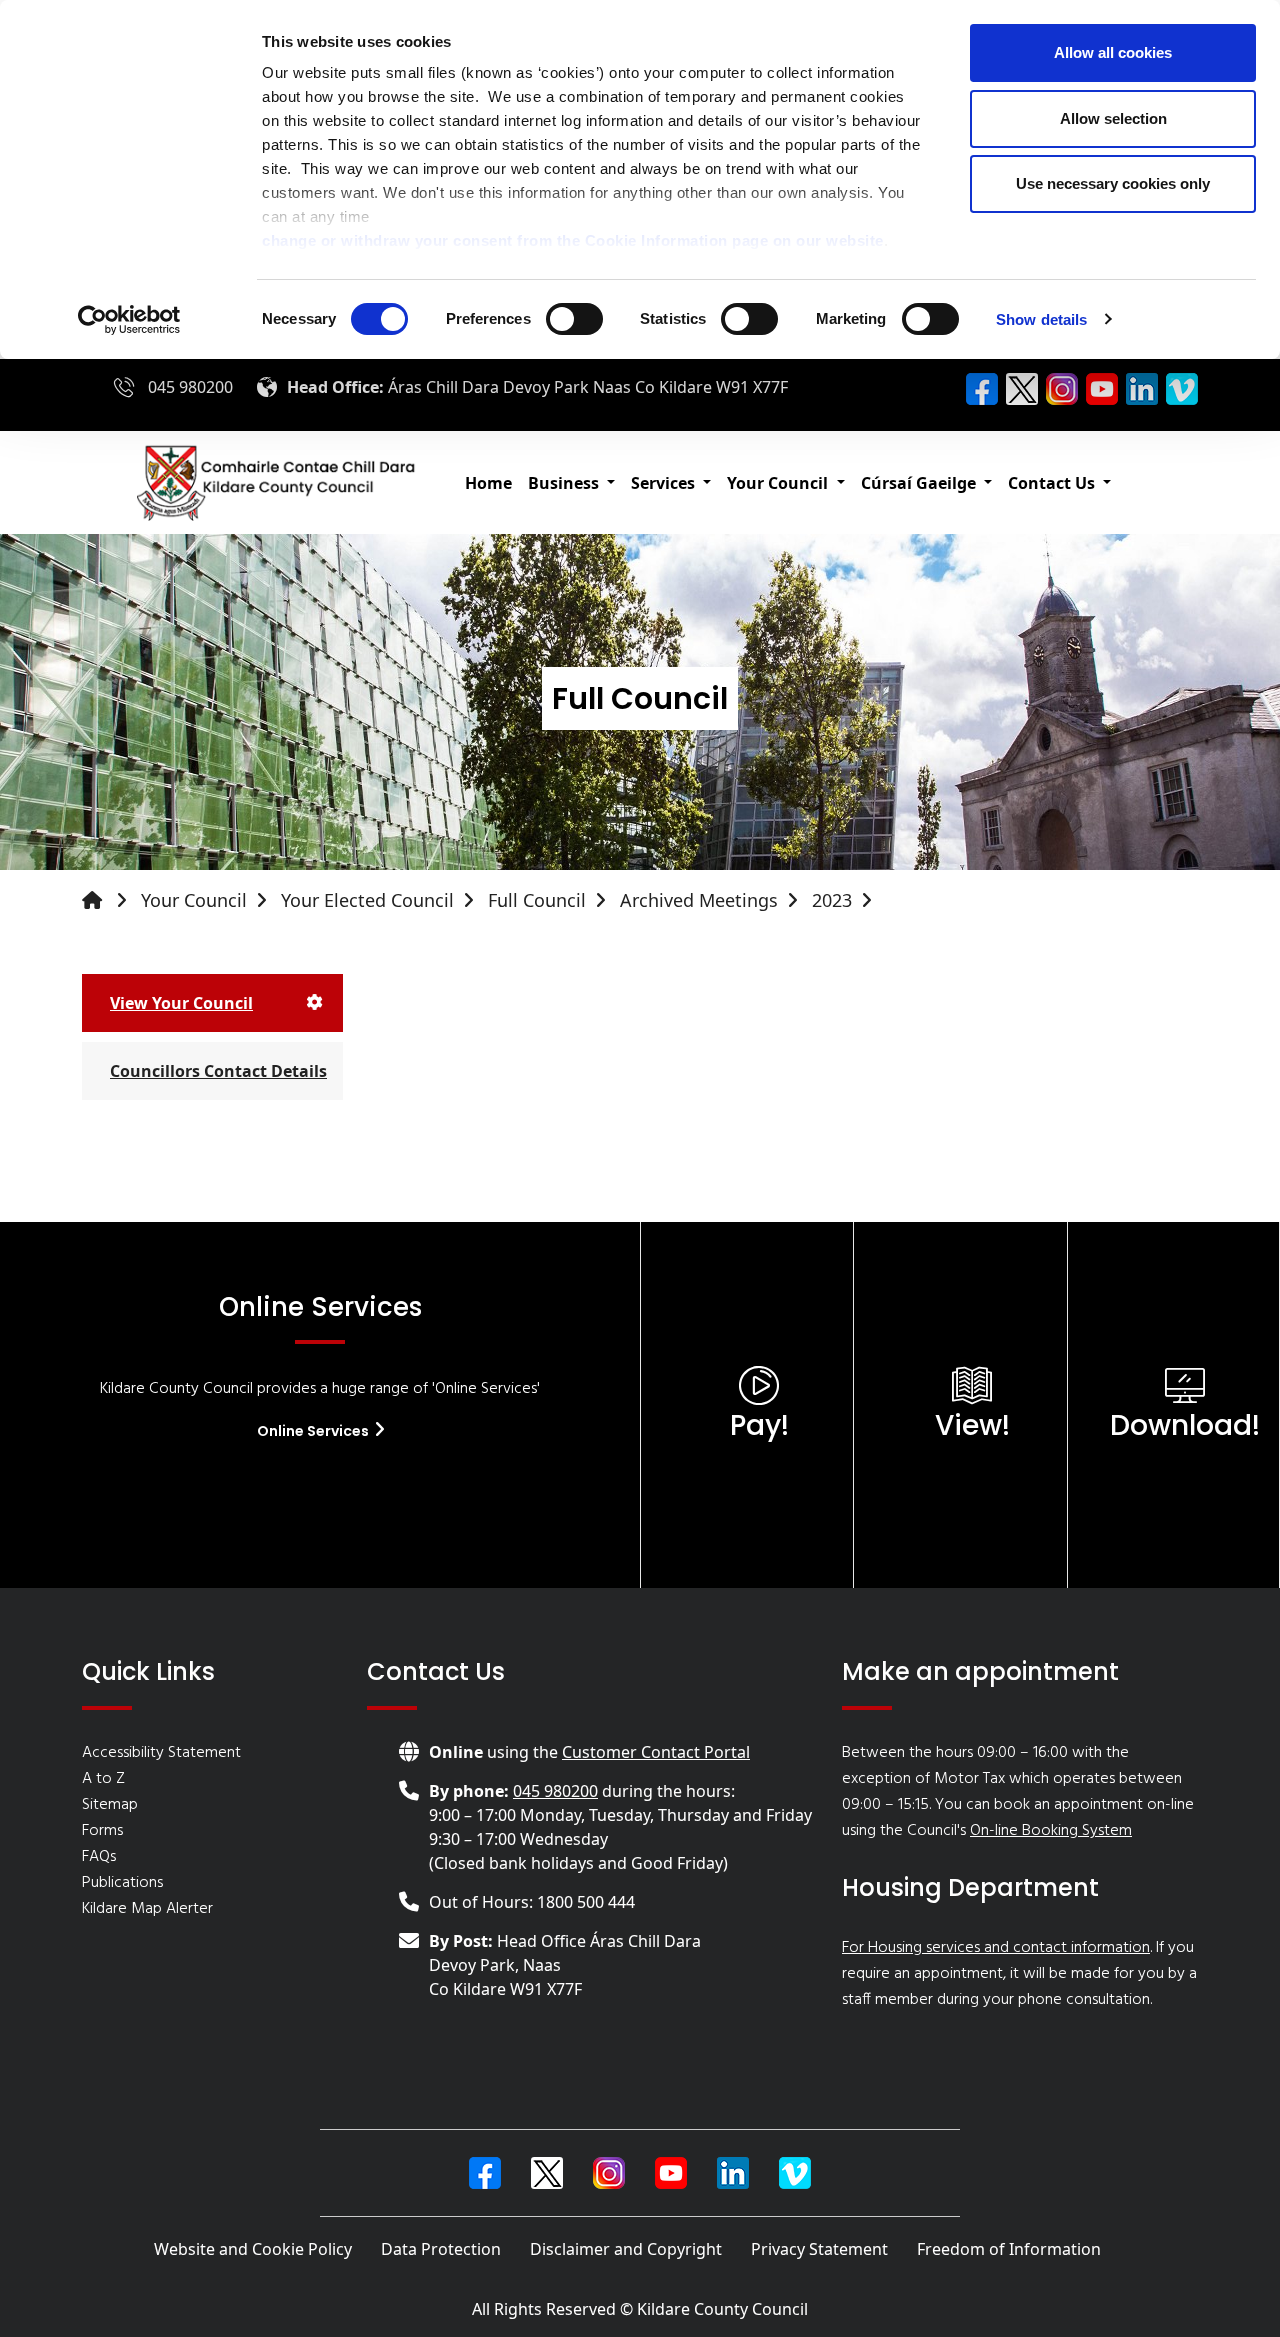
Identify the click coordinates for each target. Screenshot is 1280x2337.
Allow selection (1113, 118)
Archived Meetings (699, 900)
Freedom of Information (1009, 2249)
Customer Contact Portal (656, 1752)
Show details (1041, 319)
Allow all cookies (1113, 52)
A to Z (103, 1779)
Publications (122, 1883)
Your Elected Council (367, 900)
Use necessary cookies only (1113, 183)
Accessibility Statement (161, 1753)
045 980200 (190, 387)
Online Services (314, 1431)
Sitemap (110, 1805)
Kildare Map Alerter (147, 1909)
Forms (102, 1831)
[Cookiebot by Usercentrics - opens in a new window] (129, 320)
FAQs (99, 1857)
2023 (832, 900)
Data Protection (441, 2249)
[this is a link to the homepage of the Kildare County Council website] (109, 900)
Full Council (537, 900)
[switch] (574, 319)
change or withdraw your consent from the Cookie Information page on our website (573, 240)
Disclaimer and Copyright (626, 2249)
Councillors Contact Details (218, 1071)
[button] (571, 483)
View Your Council (181, 1003)
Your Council (194, 900)
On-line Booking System (1051, 1831)
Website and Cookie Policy (253, 2249)
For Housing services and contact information (996, 1948)
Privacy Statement (819, 2249)
